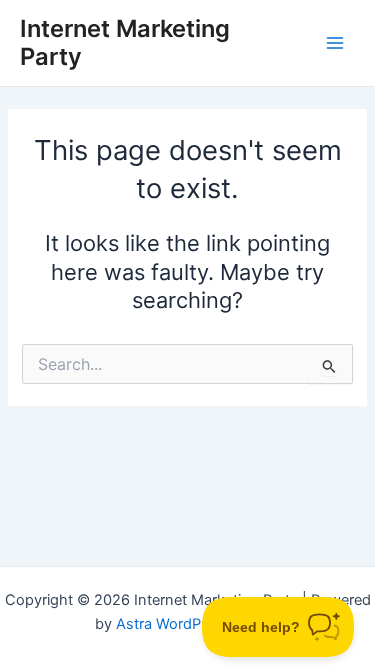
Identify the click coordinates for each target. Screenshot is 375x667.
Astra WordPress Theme (198, 624)
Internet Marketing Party (125, 42)
